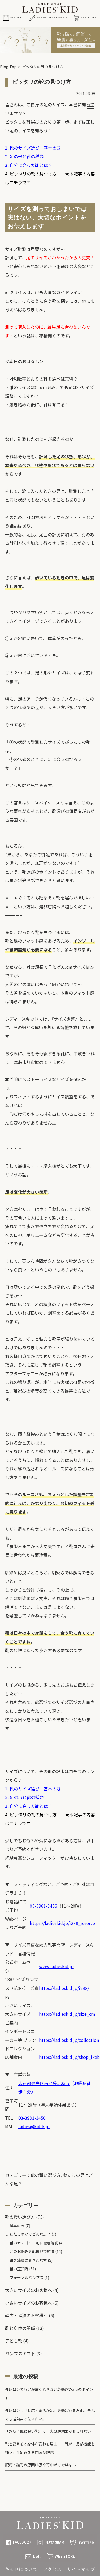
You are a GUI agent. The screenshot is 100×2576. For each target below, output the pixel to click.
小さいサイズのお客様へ (29, 2303)
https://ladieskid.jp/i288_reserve (62, 1923)
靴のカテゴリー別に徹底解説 (34, 2243)
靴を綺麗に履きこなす (28, 2260)
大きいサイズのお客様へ (29, 2290)
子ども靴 (14, 2341)
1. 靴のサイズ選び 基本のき (33, 148)
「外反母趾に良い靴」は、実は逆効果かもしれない (48, 2431)
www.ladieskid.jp (56, 1966)
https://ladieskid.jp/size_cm (67, 2014)
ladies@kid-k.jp (34, 2126)
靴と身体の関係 (20, 2328)
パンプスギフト (20, 2353)
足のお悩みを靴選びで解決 (32, 2251)
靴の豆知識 (19, 2269)
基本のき (17, 2226)
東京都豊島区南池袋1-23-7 (44, 2083)
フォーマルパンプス (27, 2277)
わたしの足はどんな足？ (30, 2234)
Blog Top (8, 67)
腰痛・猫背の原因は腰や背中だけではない (41, 2465)
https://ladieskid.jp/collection (69, 2040)
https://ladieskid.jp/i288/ (64, 1988)
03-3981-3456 (43, 1906)
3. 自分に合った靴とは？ (29, 165)
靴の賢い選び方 (46, 2175)
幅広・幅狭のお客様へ (26, 2315)
